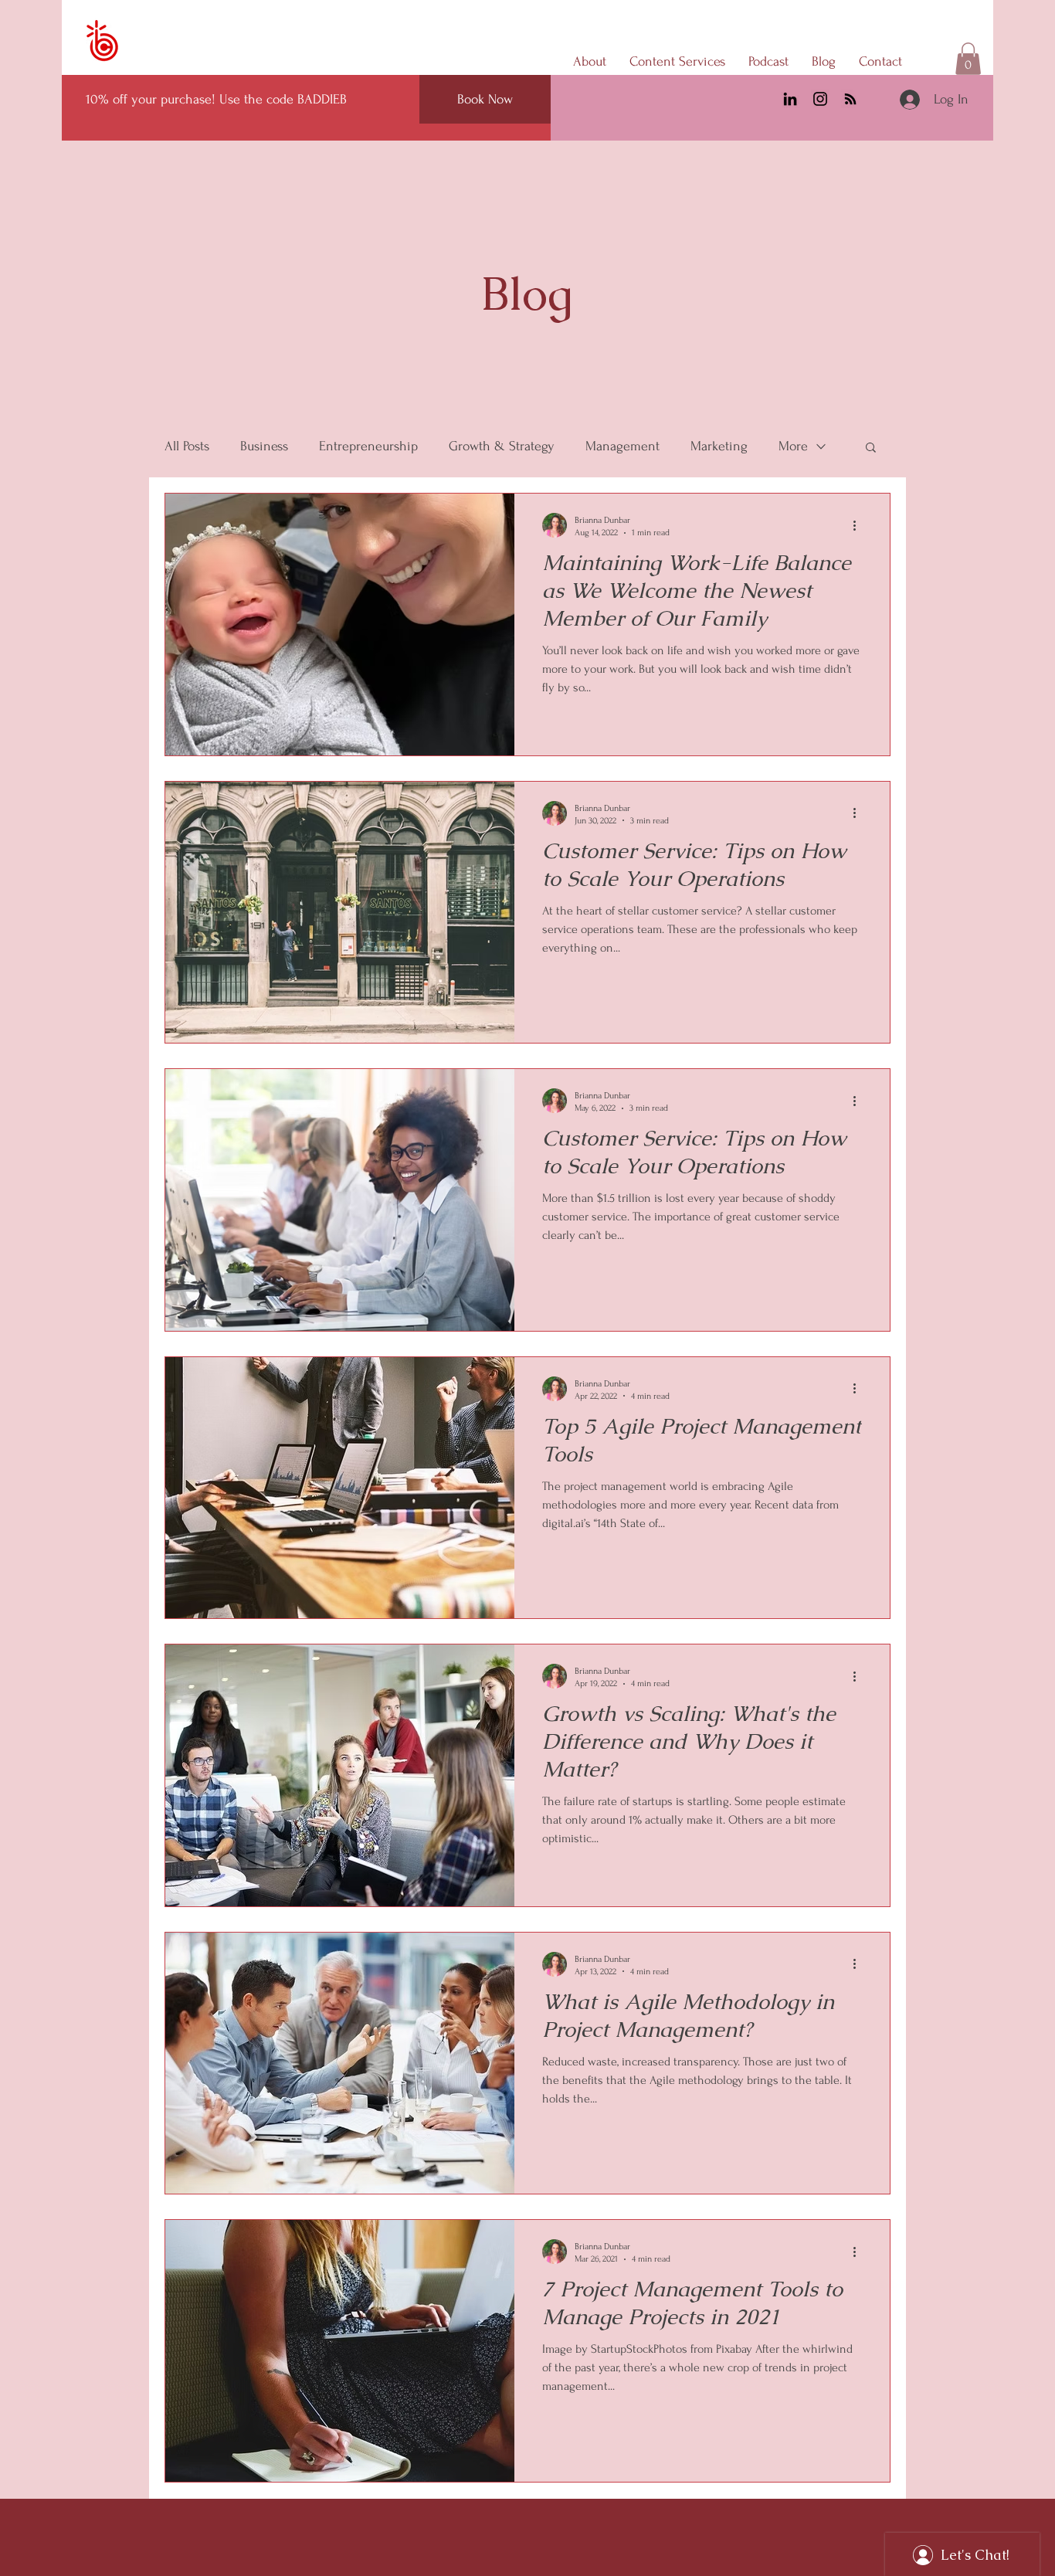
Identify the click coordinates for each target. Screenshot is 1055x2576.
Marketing (719, 446)
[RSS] (850, 99)
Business (264, 446)
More (793, 446)
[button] (968, 59)
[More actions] (860, 525)
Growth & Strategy (502, 446)
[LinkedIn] (790, 99)
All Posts (187, 446)
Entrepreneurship (368, 446)
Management (622, 446)
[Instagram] (820, 99)
